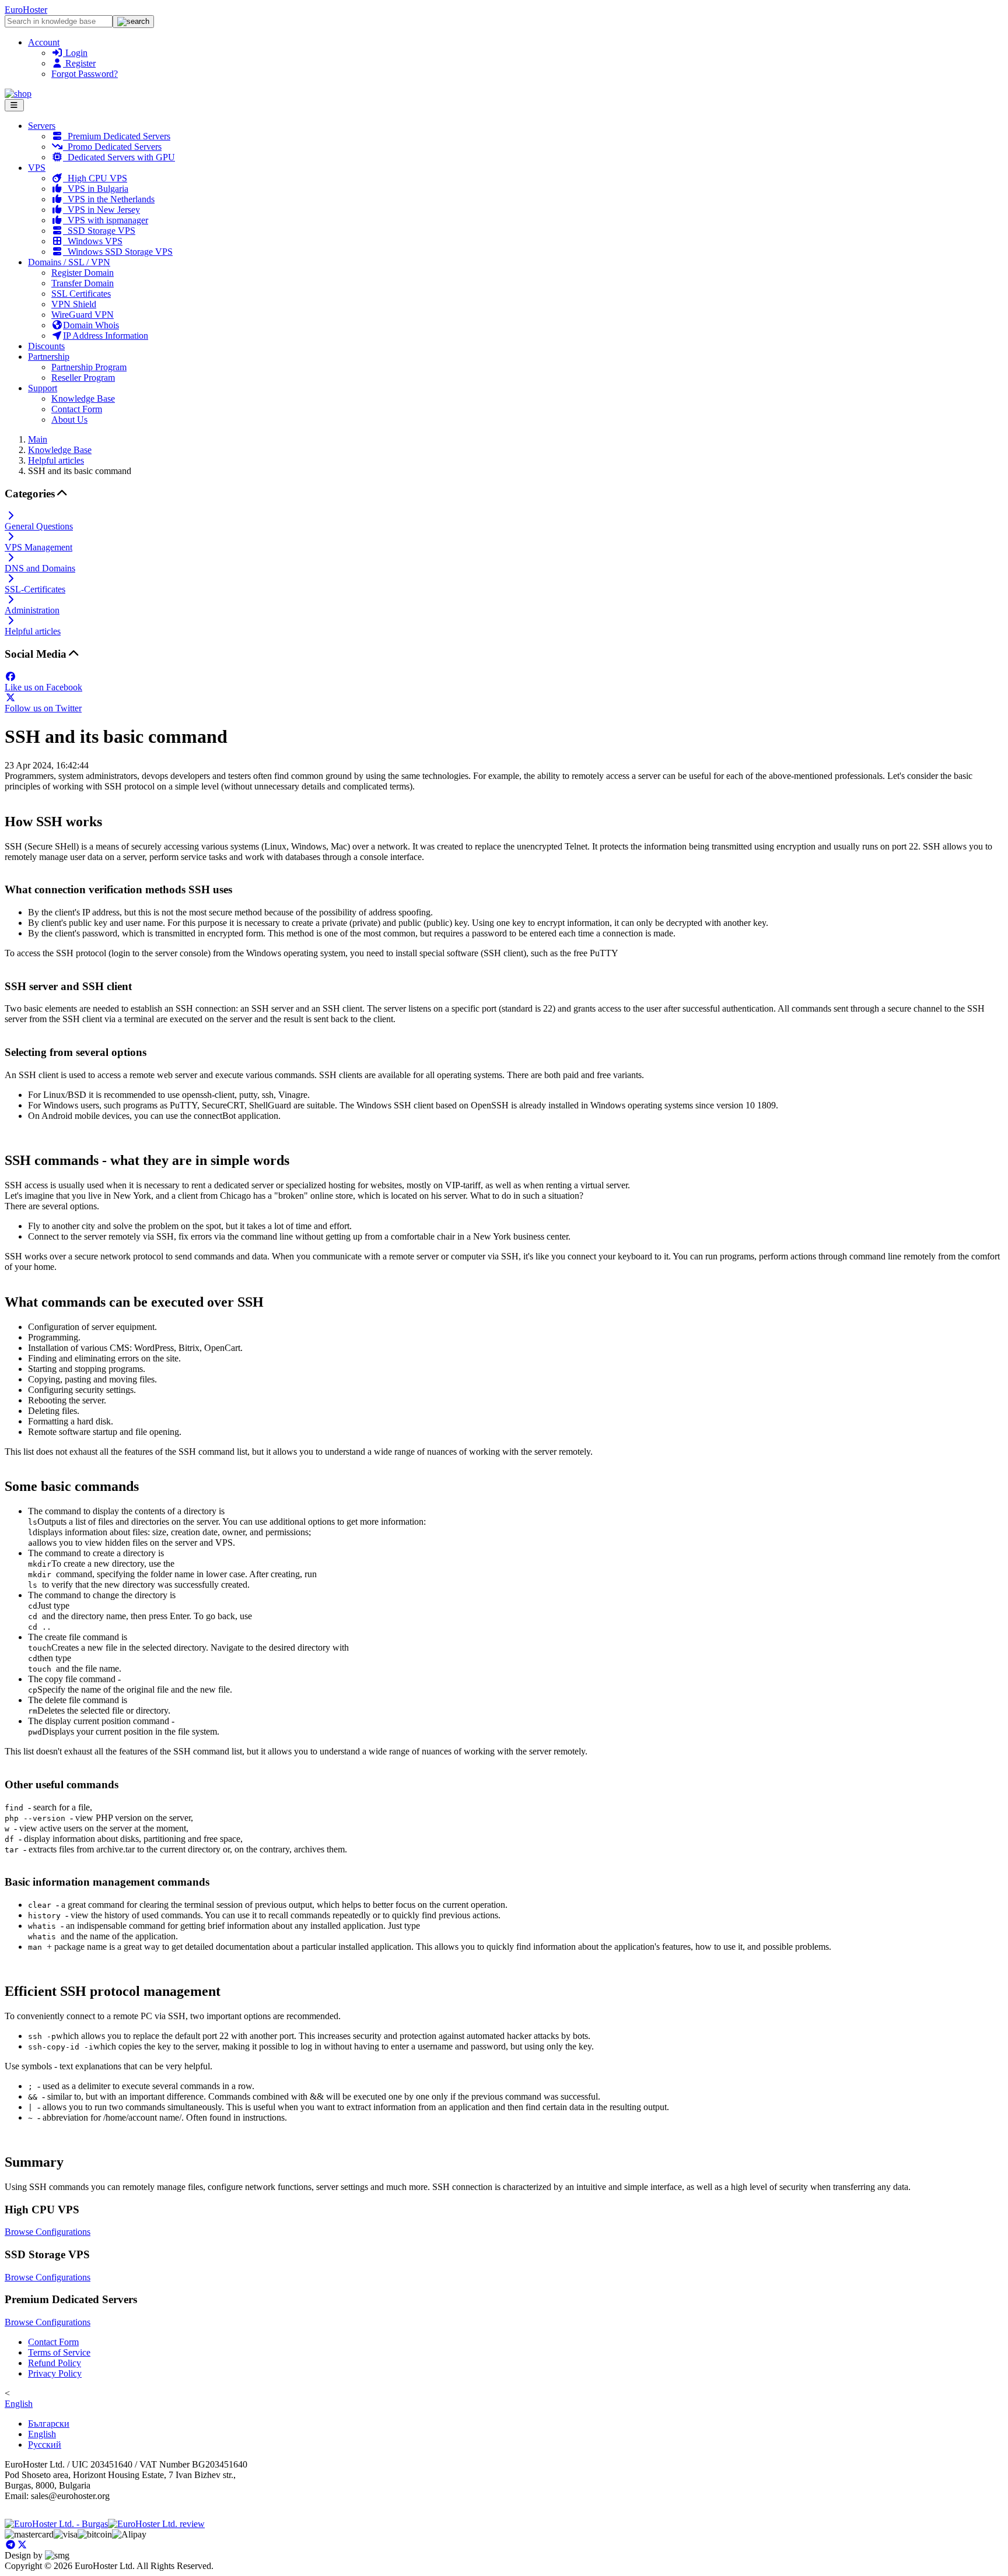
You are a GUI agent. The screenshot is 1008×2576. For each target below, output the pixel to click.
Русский (45, 2445)
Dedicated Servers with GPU (119, 157)
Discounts (46, 346)
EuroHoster (26, 10)
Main (38, 439)
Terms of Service (59, 2352)
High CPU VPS (95, 178)
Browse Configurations (48, 2232)
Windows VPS (93, 241)
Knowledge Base (83, 399)
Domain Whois (91, 325)
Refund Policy (55, 2363)
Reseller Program (83, 378)
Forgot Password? (85, 74)
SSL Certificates (81, 294)
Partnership (49, 357)
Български (49, 2424)
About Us (69, 420)
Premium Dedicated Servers (117, 136)
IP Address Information (106, 336)
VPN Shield (74, 304)
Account (44, 42)
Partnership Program (89, 367)
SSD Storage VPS (99, 231)
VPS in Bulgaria (96, 189)
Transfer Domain (83, 283)
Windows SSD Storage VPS (118, 252)
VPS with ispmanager (106, 220)
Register (79, 63)
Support (43, 388)
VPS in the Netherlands (109, 199)
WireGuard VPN (83, 315)
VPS (37, 168)
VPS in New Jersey (101, 210)
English (19, 2404)
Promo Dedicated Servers (112, 147)
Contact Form (77, 409)
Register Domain (83, 273)
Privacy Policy (55, 2373)
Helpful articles (56, 460)
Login (75, 53)
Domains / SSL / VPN (69, 262)
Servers (42, 126)
